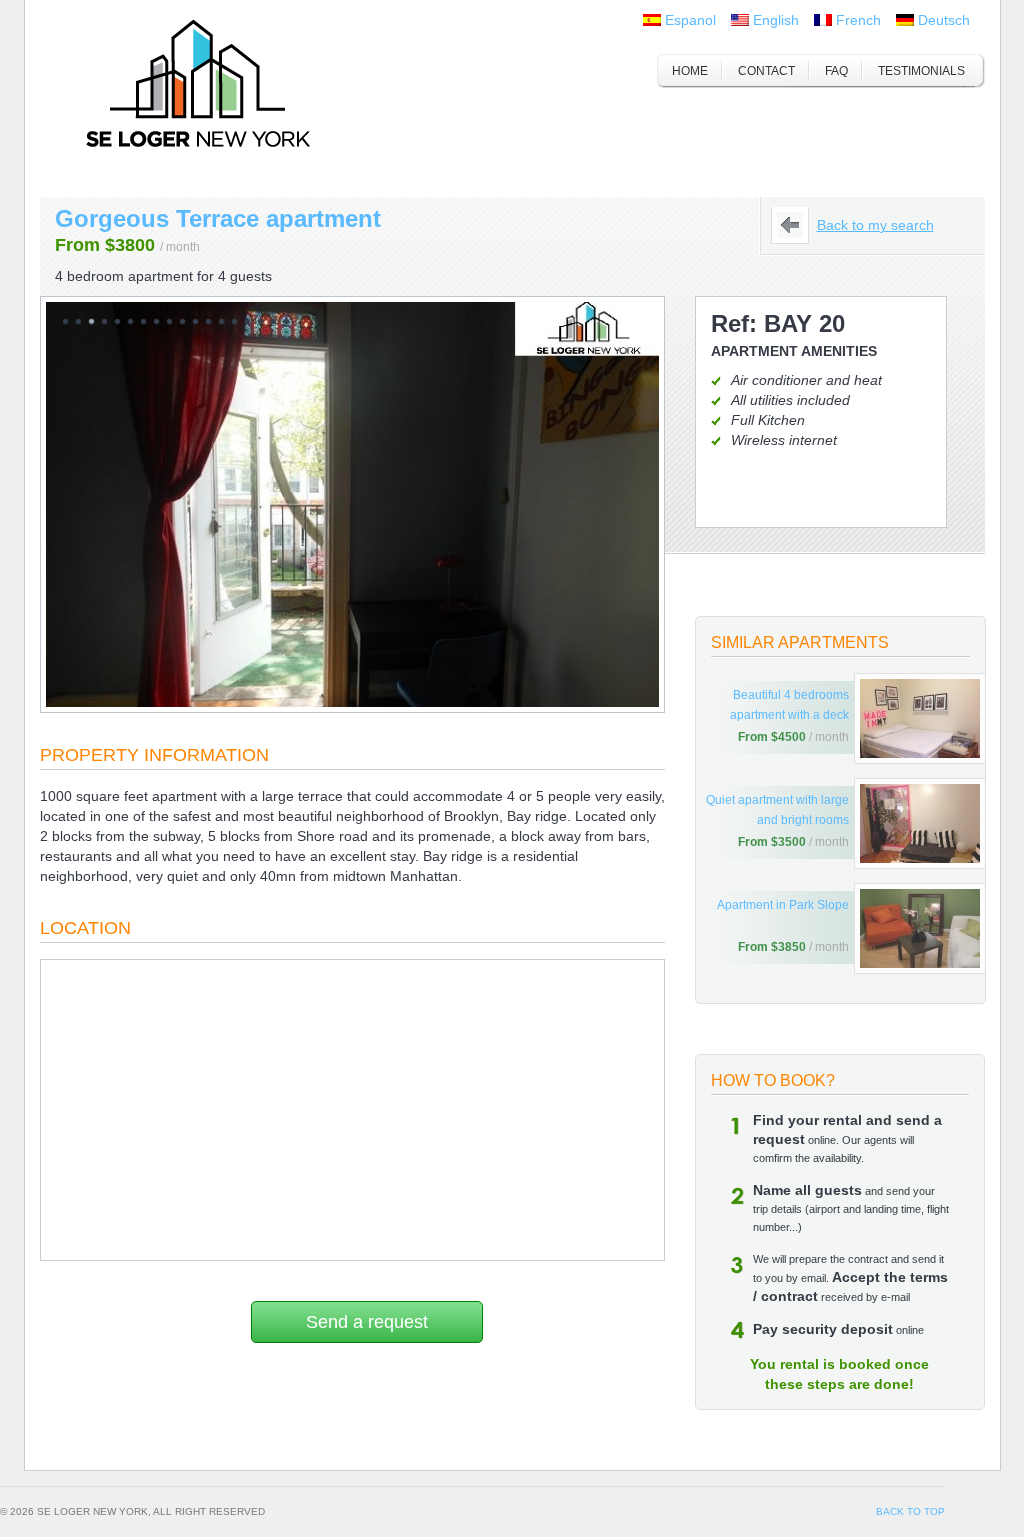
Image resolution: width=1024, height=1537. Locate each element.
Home (690, 71)
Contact (766, 71)
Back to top (910, 1511)
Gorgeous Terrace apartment (218, 218)
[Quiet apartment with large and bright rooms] (920, 823)
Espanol (690, 20)
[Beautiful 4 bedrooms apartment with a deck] (920, 718)
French (858, 20)
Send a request (367, 1322)
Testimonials (921, 71)
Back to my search (875, 225)
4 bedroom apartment (124, 276)
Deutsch (944, 20)
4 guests (245, 276)
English (776, 20)
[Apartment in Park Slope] (920, 928)
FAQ (836, 71)
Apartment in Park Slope (783, 905)
